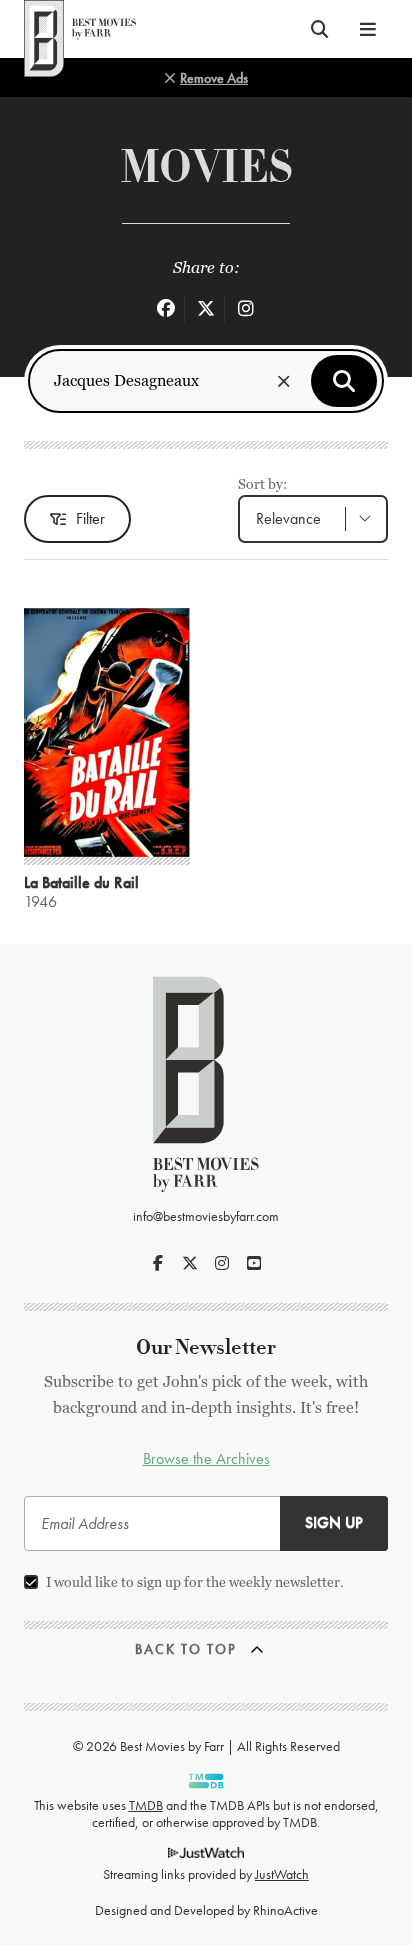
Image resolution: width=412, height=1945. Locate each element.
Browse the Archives (206, 1458)
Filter (90, 518)
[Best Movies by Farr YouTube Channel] (254, 1263)
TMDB (146, 1805)
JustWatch (282, 1874)
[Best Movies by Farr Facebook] (158, 1263)
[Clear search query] (284, 381)
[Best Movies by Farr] (80, 29)
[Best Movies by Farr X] (190, 1263)
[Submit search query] (344, 381)
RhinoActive (285, 1910)
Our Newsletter (206, 1347)
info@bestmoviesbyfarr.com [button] (206, 1216)
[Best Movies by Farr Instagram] (222, 1263)
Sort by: (262, 484)
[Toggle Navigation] (368, 29)
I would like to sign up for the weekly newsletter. (195, 1582)
